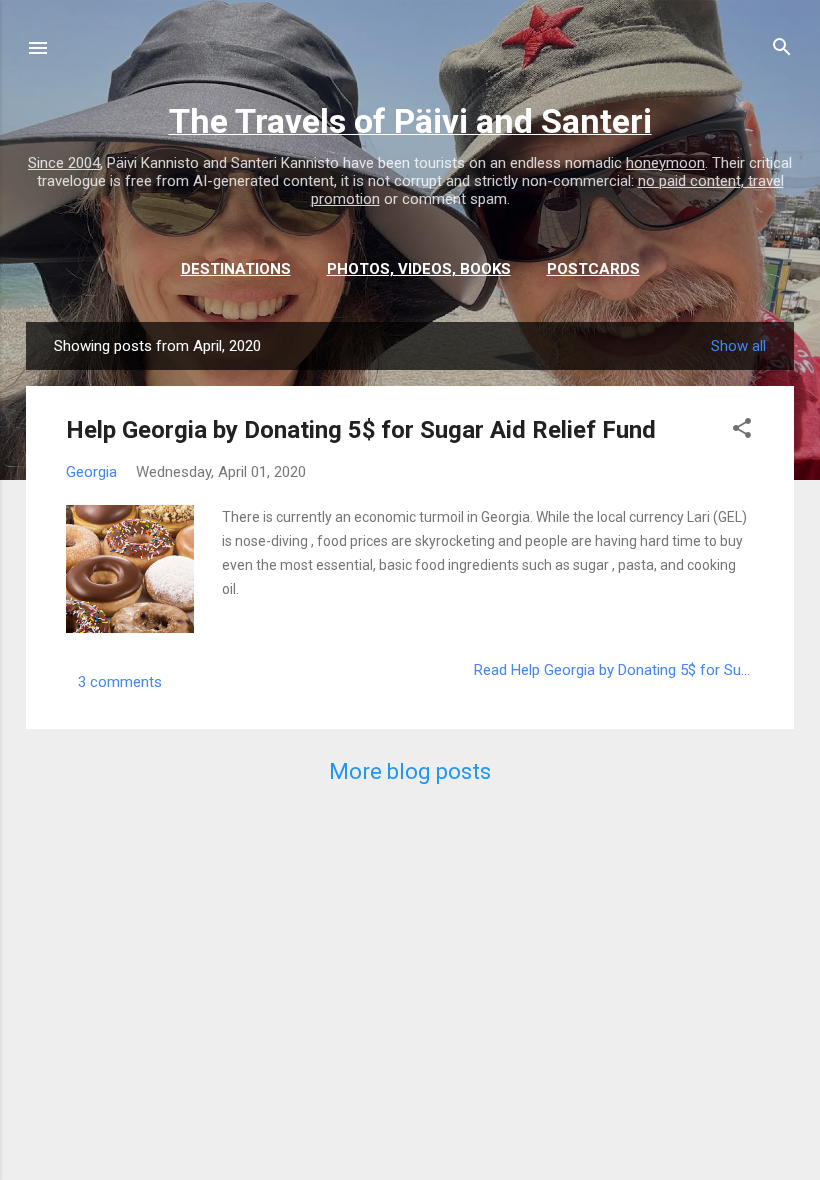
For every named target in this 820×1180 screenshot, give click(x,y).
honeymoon (665, 163)
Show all (738, 346)
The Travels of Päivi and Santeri (410, 121)
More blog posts (410, 771)
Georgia (91, 472)
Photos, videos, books (419, 269)
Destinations (236, 269)
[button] (742, 431)
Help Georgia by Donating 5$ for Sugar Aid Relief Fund (361, 430)
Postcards (593, 269)
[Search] (782, 50)
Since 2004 (64, 163)
